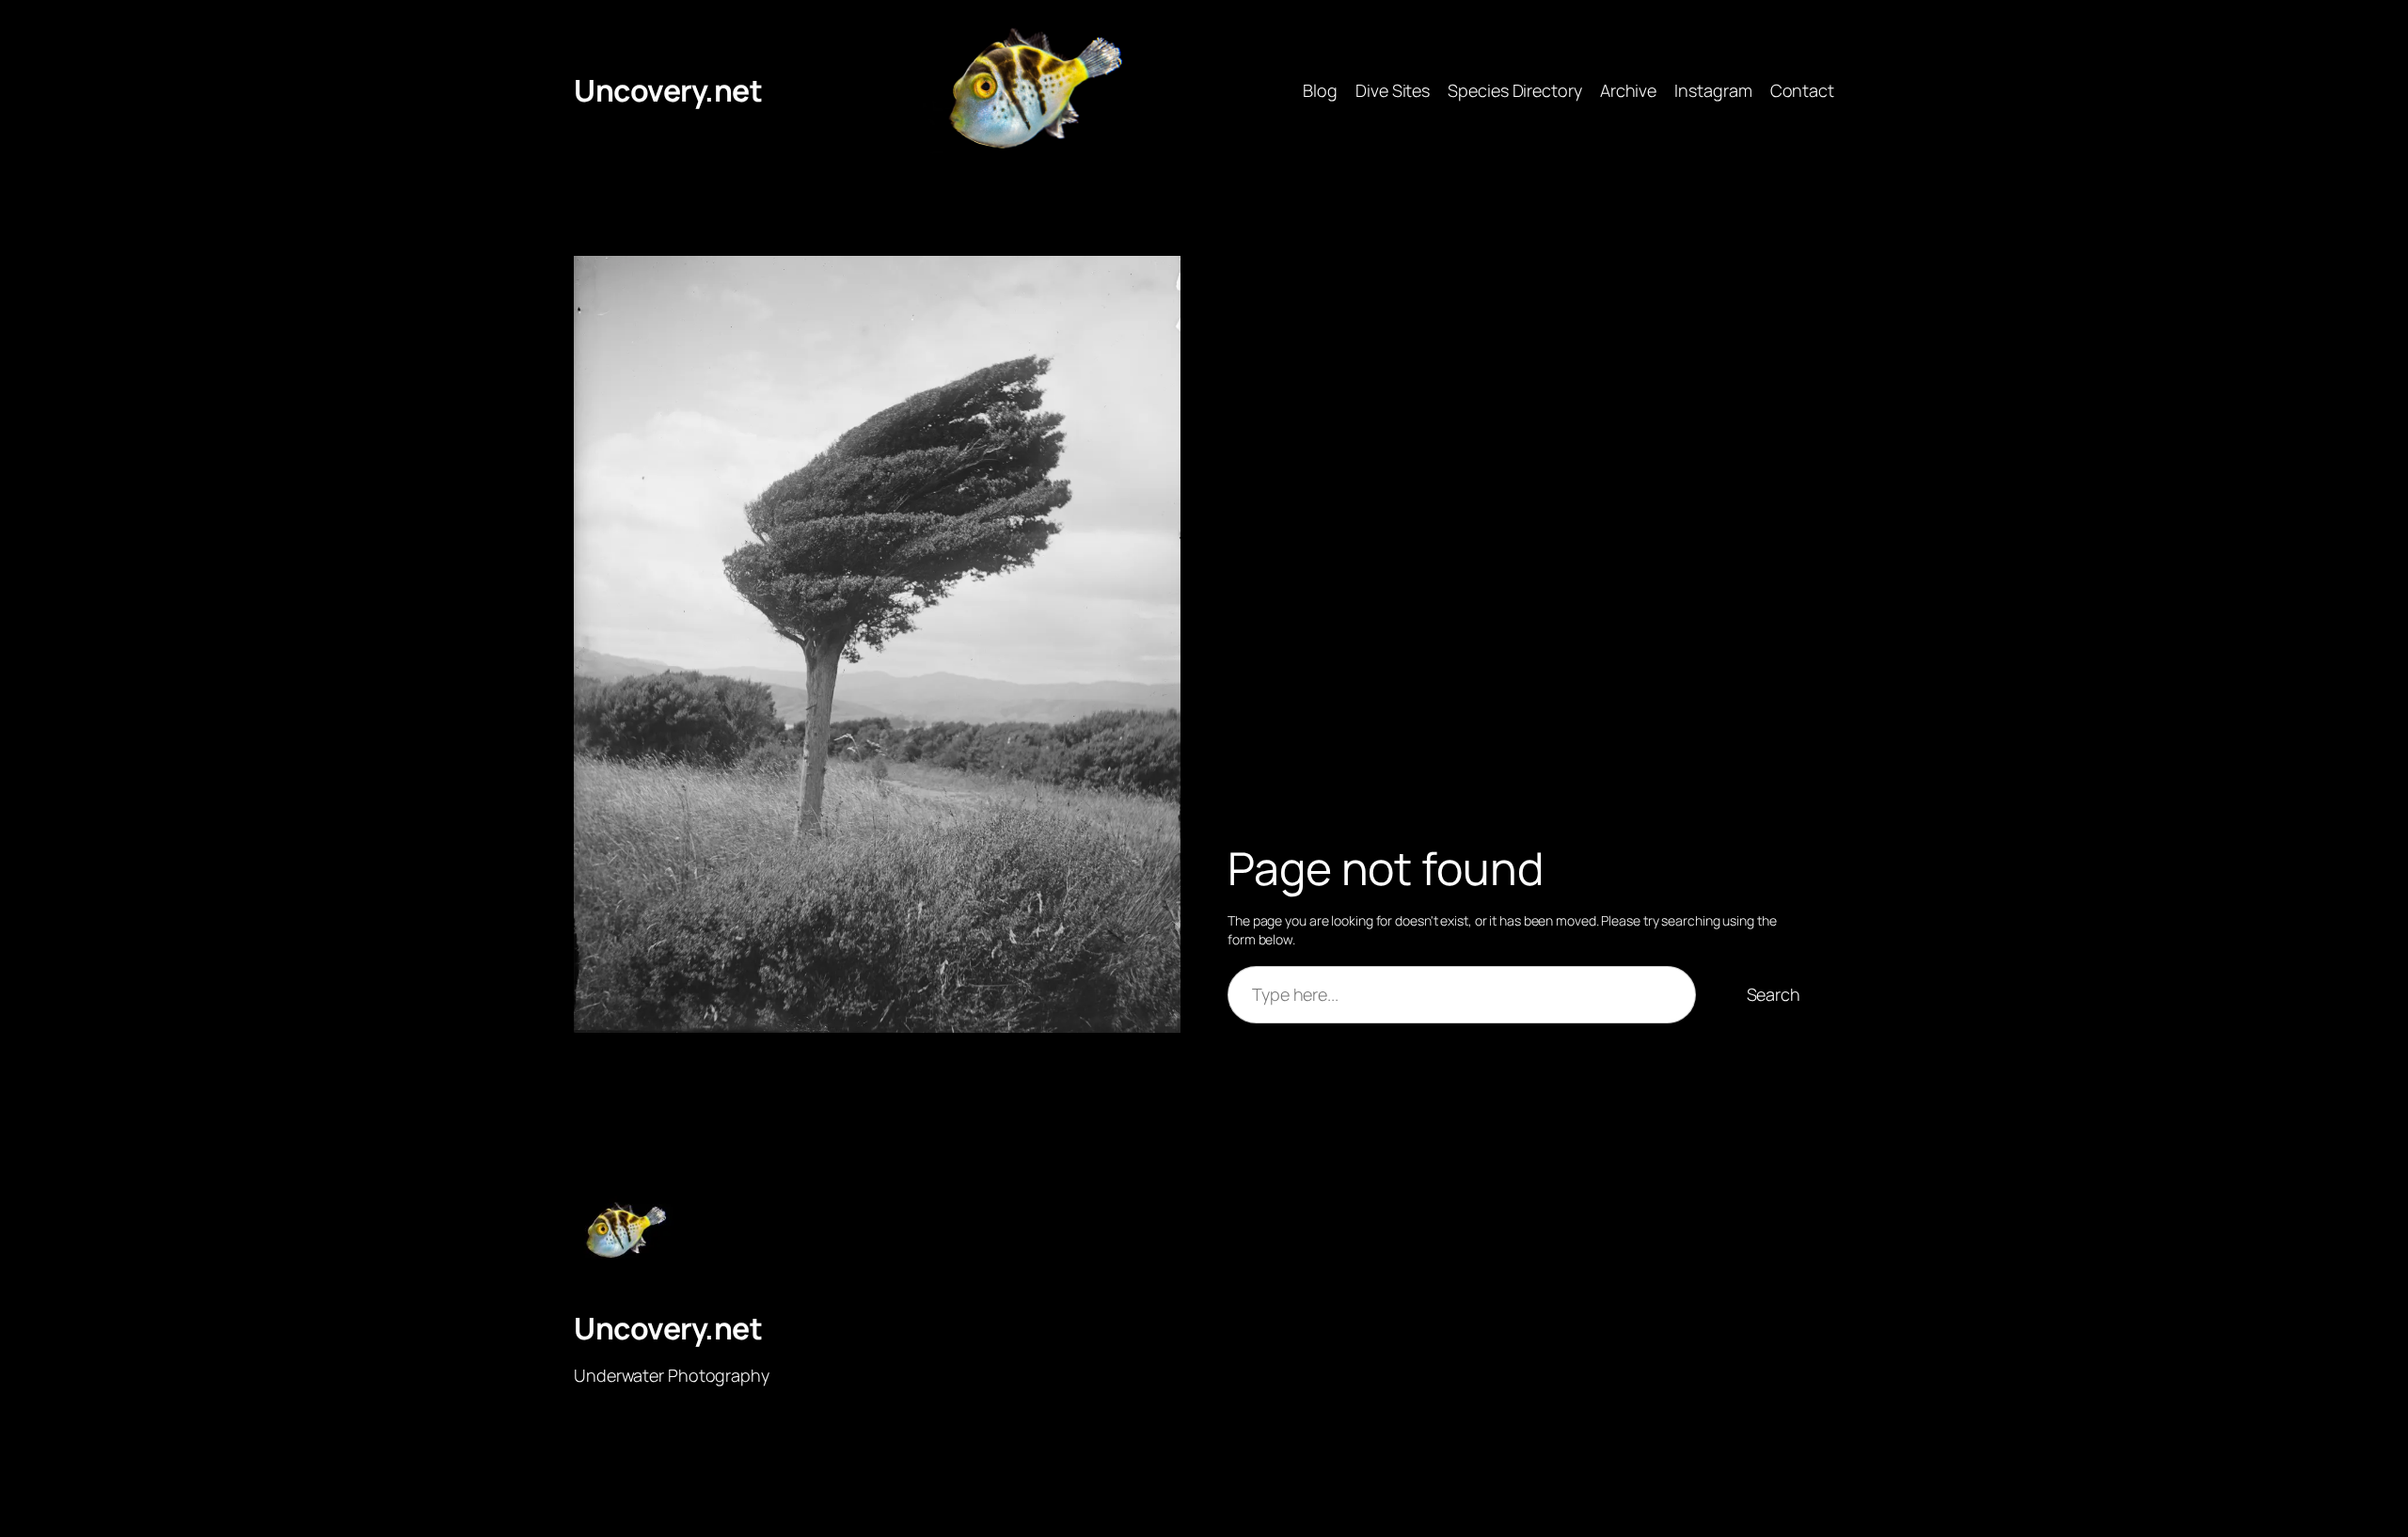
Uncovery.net (668, 90)
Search (1774, 994)
